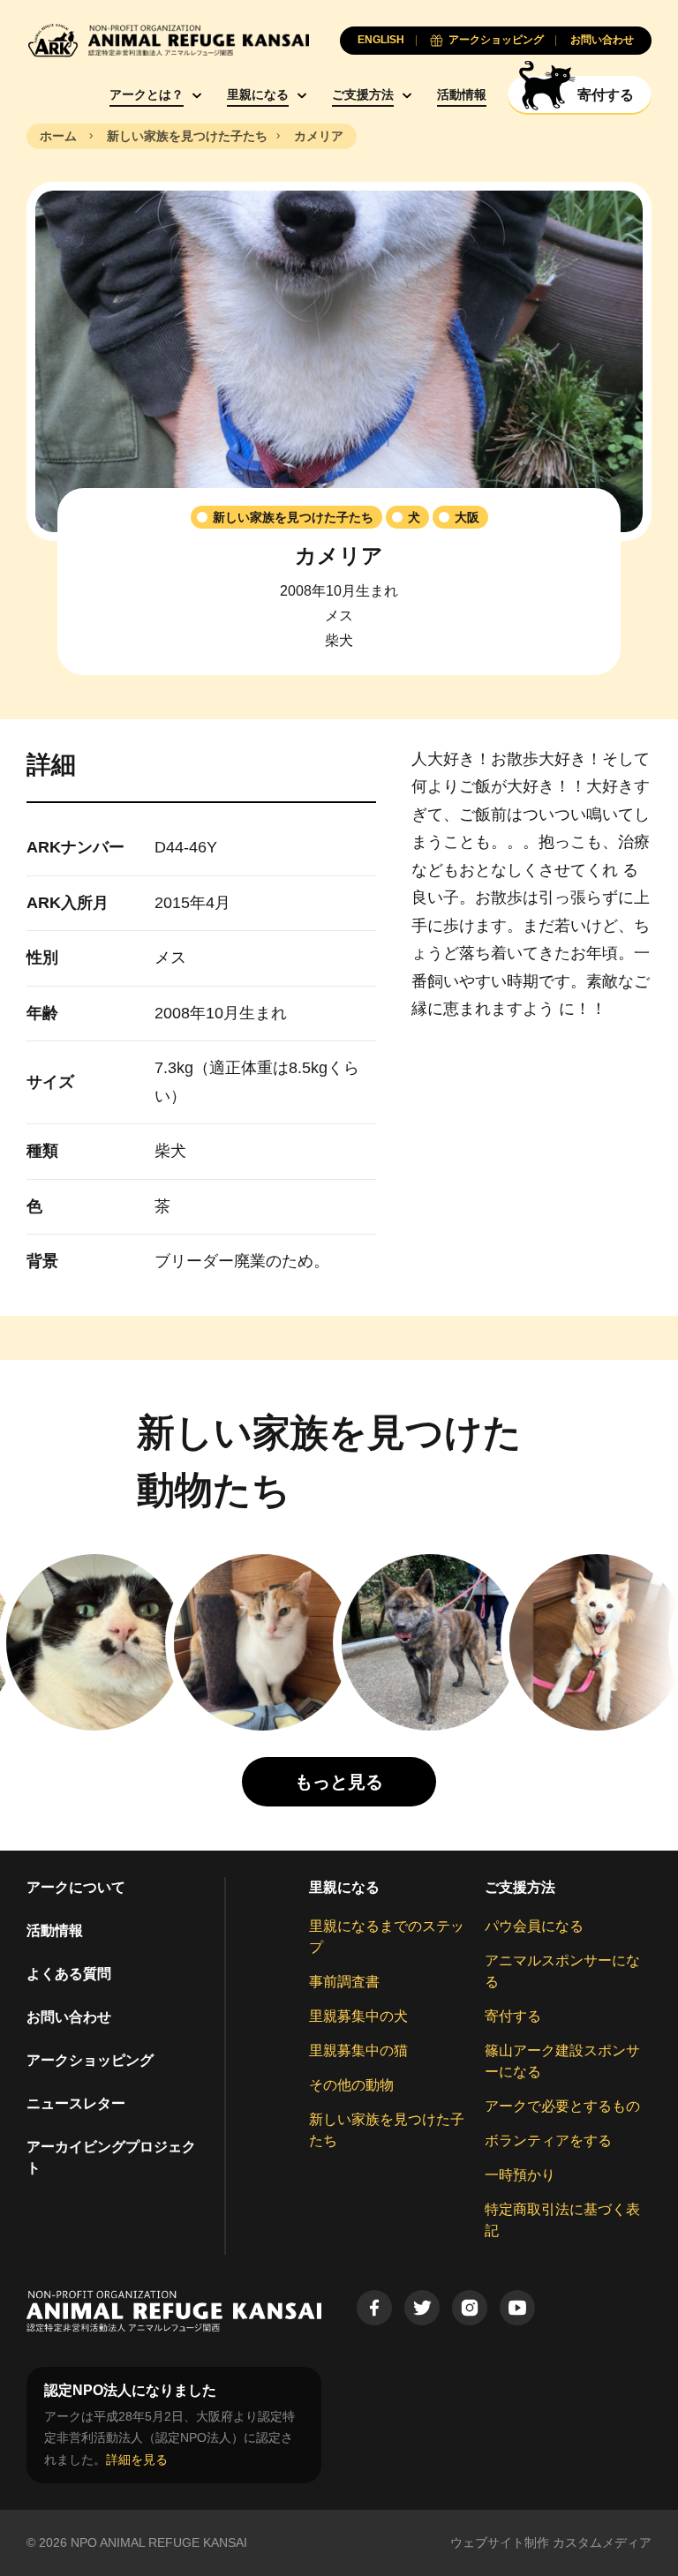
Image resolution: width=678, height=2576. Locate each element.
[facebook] (374, 2308)
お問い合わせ (69, 2017)
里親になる (258, 94)
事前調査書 (344, 1982)
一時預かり (520, 2175)
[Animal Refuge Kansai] (168, 40)
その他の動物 (351, 2085)
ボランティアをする (548, 2140)
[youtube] (517, 2308)
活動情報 (462, 94)
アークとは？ (147, 94)
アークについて (76, 1887)
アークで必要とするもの (562, 2106)
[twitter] (422, 2308)
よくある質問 (69, 1974)
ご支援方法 (363, 94)
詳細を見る (137, 2460)
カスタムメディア (602, 2542)
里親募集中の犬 (358, 2016)
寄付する (513, 2016)
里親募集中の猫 (358, 2050)
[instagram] (470, 2308)
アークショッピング (90, 2060)
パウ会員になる (534, 1926)
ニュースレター (76, 2103)
